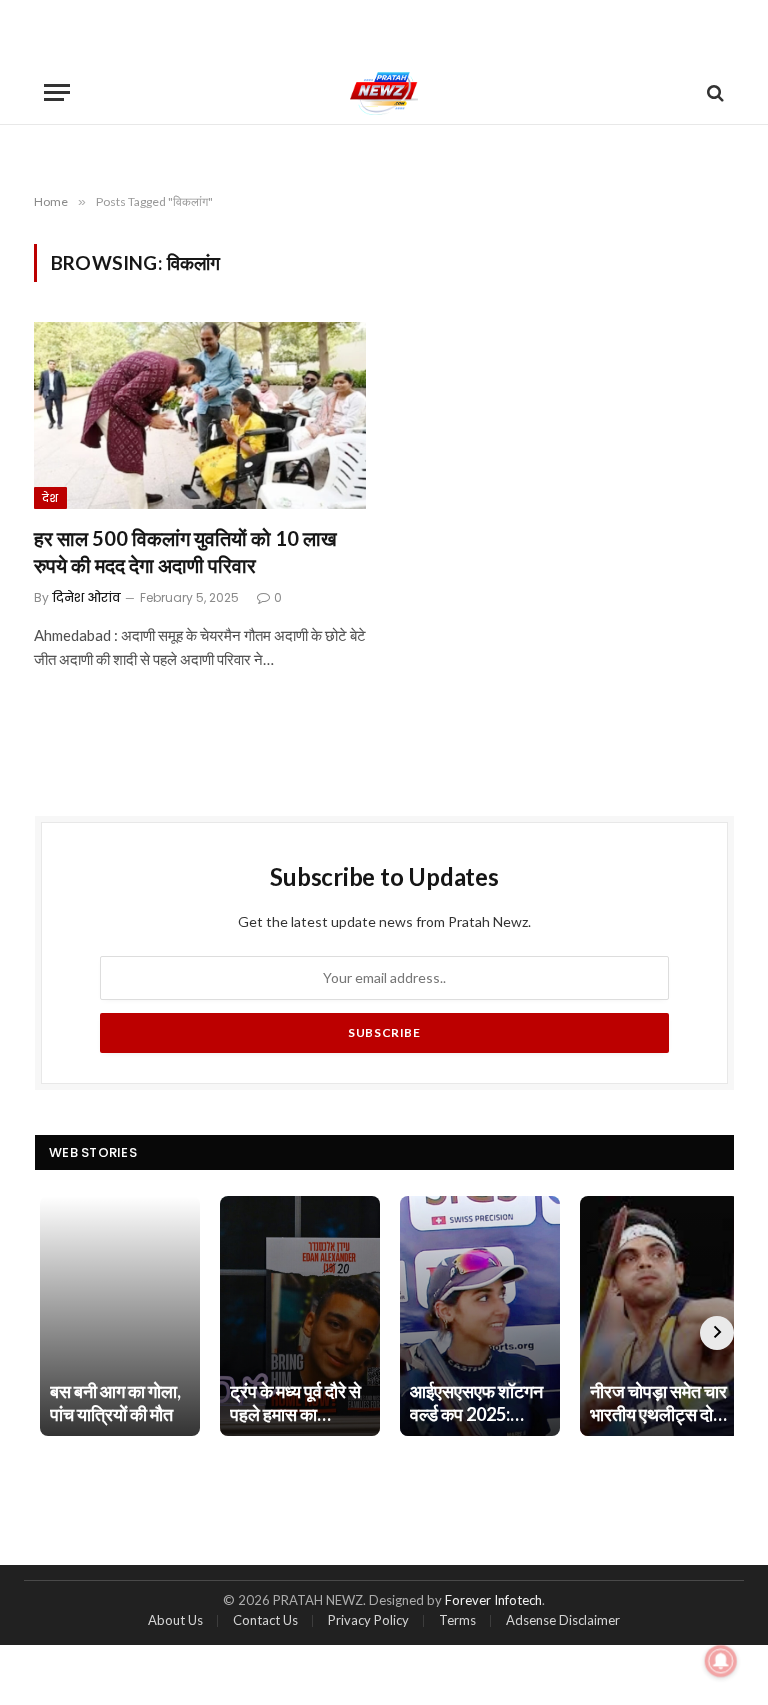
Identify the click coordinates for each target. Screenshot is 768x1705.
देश (50, 498)
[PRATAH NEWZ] (384, 92)
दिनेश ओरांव (86, 597)
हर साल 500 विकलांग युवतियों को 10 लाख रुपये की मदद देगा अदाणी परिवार (185, 551)
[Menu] (57, 92)
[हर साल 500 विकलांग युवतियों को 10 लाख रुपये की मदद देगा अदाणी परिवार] (200, 415)
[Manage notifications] (721, 1661)
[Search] (713, 92)
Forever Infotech (493, 1600)
